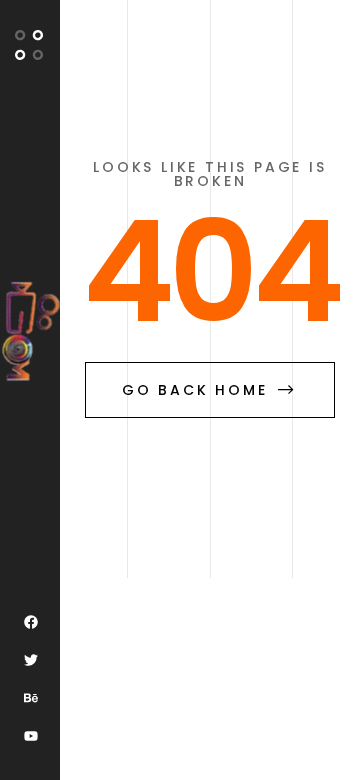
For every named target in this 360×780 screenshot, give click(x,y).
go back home (195, 390)
